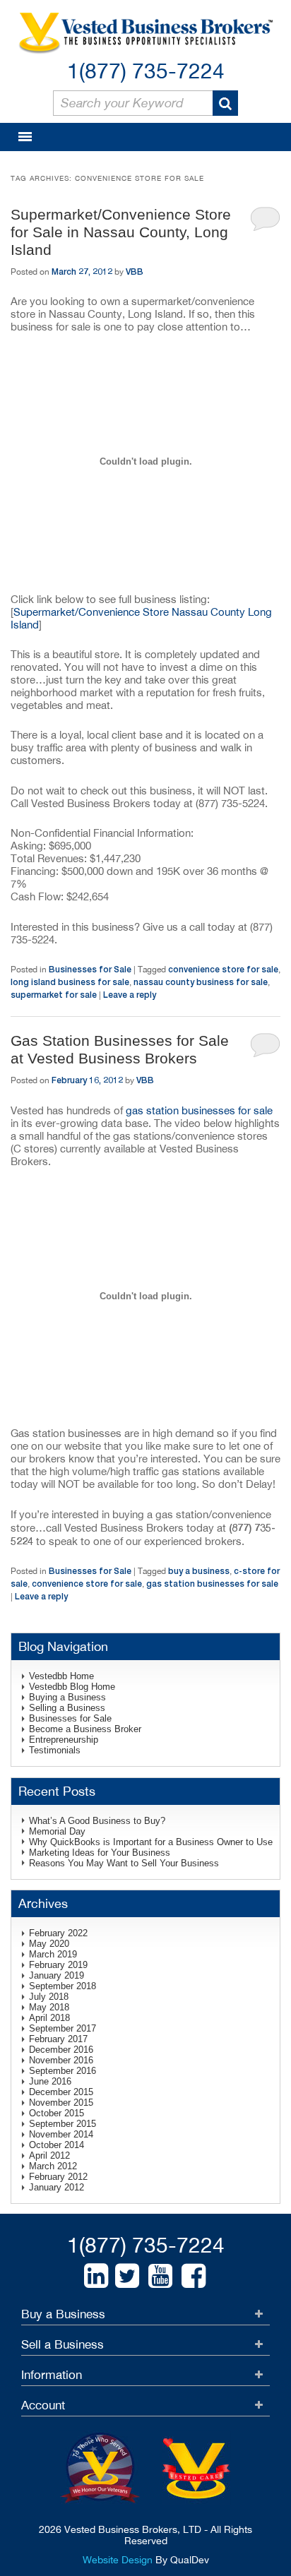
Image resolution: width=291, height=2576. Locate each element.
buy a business (199, 1571)
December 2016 (61, 2050)
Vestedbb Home (61, 1676)
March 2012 (53, 2166)
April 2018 (49, 2018)
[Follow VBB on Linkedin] (96, 2276)
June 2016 (50, 2081)
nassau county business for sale (201, 982)
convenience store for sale (223, 969)
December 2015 (61, 2092)
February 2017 (58, 2039)
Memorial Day (57, 1831)
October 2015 (57, 2113)
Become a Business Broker (85, 1729)
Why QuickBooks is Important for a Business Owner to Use (151, 1842)
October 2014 (57, 2145)
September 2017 (63, 2028)
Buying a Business (67, 1697)
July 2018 (49, 1997)
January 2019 (57, 1975)
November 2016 (61, 2060)
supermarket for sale (54, 995)
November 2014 (61, 2134)
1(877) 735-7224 (146, 70)
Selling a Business (67, 1708)
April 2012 (49, 2155)
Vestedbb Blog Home (72, 1687)
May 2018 (49, 2007)
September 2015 (63, 2124)
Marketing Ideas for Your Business (100, 1853)
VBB (135, 272)
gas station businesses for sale (199, 1110)
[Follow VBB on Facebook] (194, 2276)
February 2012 (58, 2177)
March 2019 (53, 1954)
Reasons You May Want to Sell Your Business (124, 1863)
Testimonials (55, 1750)
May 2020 (49, 1944)
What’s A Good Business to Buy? (97, 1821)
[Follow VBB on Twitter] (127, 2276)
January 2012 (57, 2187)
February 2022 (58, 1933)
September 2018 (63, 1986)
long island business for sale (70, 982)
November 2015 (61, 2103)
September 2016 (63, 2071)
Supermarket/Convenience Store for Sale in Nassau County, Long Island (121, 232)
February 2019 (58, 1965)
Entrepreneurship (64, 1740)
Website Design (118, 2560)
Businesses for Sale (90, 969)
